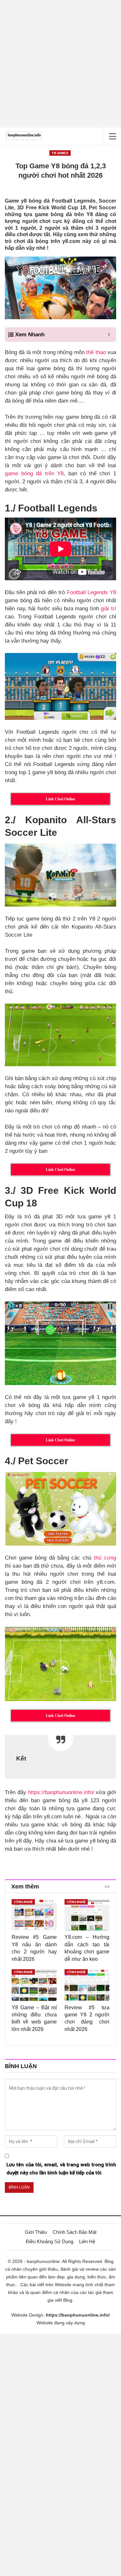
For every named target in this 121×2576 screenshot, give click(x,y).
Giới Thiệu (36, 2232)
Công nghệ (23, 1902)
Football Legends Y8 (92, 592)
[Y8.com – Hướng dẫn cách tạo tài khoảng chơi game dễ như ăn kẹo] (87, 1915)
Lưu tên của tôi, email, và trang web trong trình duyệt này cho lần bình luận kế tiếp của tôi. (61, 2169)
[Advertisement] (60, 64)
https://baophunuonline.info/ (61, 1792)
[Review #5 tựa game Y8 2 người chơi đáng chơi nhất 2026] (87, 1985)
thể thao (96, 352)
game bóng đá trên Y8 (34, 473)
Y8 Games (60, 153)
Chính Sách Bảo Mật (75, 2232)
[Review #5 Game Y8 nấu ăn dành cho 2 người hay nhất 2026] (34, 1915)
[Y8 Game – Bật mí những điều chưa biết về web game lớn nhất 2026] (34, 1985)
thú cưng (105, 1558)
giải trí (108, 609)
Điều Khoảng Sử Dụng (50, 2241)
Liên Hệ (87, 2241)
